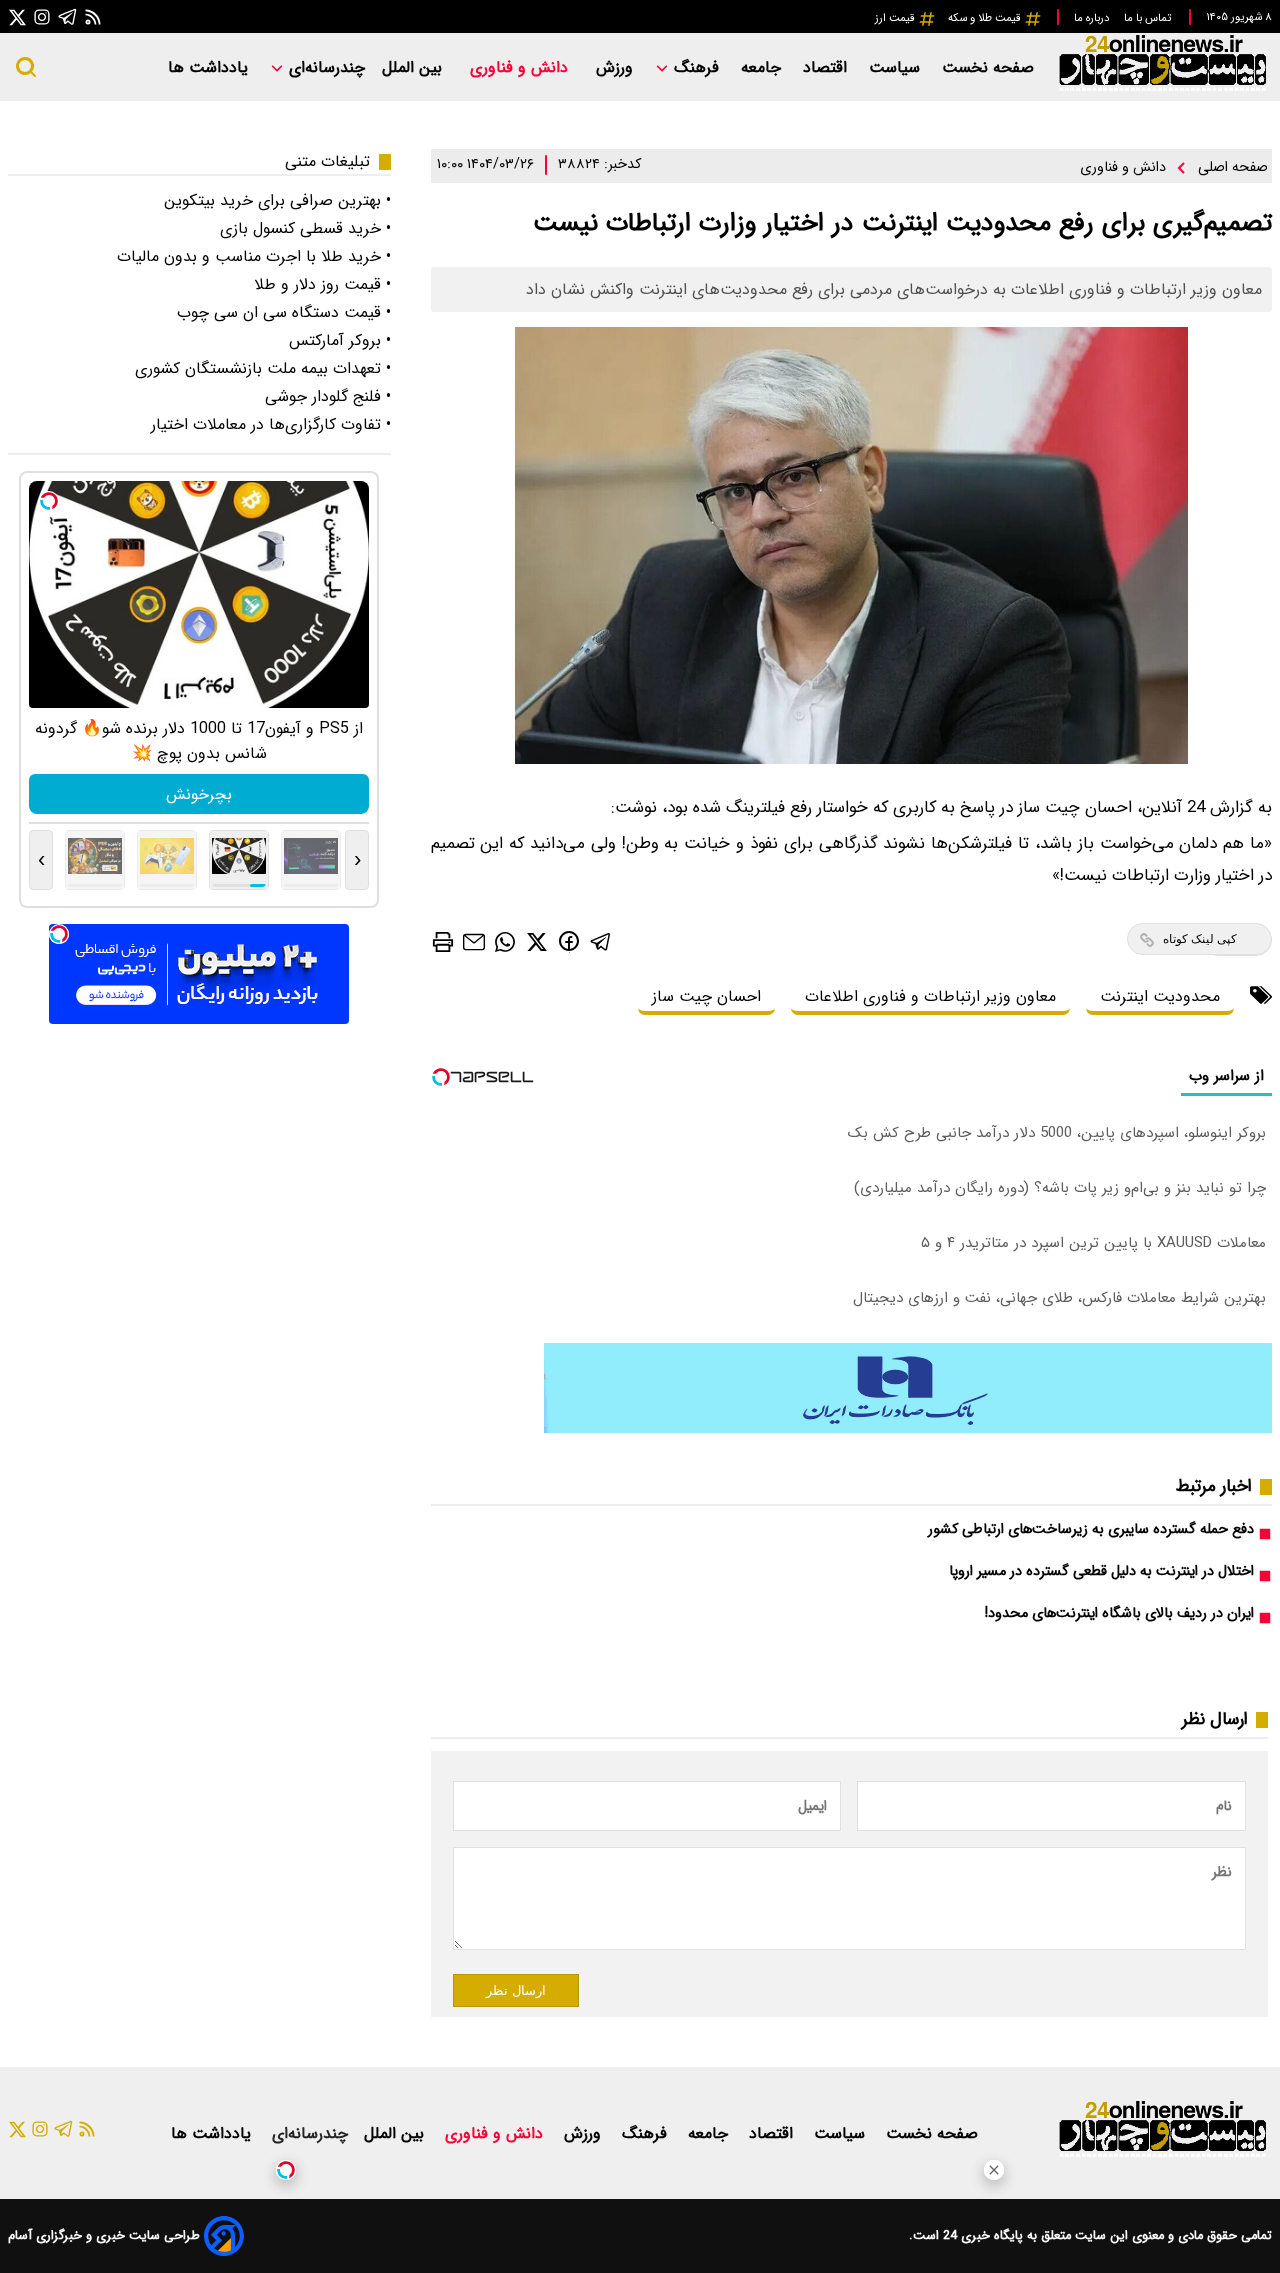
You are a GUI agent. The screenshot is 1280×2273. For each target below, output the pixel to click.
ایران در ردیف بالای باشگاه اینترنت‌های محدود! (1119, 1613)
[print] (443, 942)
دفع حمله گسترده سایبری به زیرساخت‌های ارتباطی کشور (1091, 1529)
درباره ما (1093, 18)
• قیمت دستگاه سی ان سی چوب (284, 312)
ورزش (617, 67)
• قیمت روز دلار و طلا (322, 284)
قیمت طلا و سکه (986, 18)
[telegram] (601, 940)
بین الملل (414, 67)
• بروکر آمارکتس (340, 340)
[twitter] (537, 940)
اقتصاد (827, 67)
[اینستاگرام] (42, 16)
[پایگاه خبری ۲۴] (1162, 88)
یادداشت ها (210, 67)
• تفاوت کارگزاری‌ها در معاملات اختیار (271, 424)
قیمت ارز (896, 18)
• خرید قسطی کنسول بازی (305, 228)
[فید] (93, 16)
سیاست (897, 67)
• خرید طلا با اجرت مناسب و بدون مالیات (254, 256)
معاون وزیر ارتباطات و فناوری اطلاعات (930, 996)
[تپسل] (286, 2170)
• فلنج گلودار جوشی (328, 396)
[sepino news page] (908, 1428)
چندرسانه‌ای (324, 67)
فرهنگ (696, 67)
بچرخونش (199, 794)
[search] (26, 67)
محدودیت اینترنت (1160, 996)
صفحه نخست (988, 67)
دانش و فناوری (521, 67)
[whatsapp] (505, 940)
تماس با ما (1149, 18)
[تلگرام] (68, 16)
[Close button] (994, 2170)
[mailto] (474, 940)
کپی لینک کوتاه (1200, 939)
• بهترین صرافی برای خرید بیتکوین (277, 200)
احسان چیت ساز (706, 996)
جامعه (763, 67)
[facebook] (569, 940)
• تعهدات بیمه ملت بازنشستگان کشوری (263, 368)
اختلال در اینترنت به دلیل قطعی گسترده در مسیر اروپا (1101, 1571)
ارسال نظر (516, 1990)
